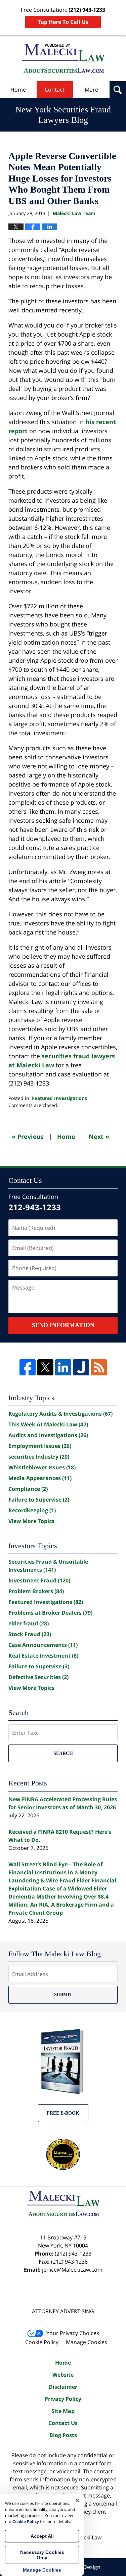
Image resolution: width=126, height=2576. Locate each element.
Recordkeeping (32, 1510)
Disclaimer (63, 2387)
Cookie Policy (42, 2342)
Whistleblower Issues (42, 1467)
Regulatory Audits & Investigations (60, 1414)
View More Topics (31, 1521)
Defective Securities (38, 1677)
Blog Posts (63, 2435)
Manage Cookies (87, 2342)
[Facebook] (28, 1367)
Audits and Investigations (48, 1435)
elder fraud (29, 1623)
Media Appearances (40, 1478)
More (91, 90)
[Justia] (81, 1367)
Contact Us (63, 2423)
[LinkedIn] (63, 1367)
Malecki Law (87, 2537)
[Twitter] (45, 1367)
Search (63, 1753)
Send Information (63, 1325)
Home (18, 90)
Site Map (63, 2411)
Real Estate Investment (43, 1656)
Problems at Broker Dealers (50, 1613)
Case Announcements (43, 1645)
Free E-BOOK (63, 2113)
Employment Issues (40, 1446)
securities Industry (39, 1457)
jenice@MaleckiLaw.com (72, 2270)
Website (63, 2375)
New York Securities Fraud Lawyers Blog (63, 58)
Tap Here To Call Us (63, 22)
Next (99, 1136)
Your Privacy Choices (73, 2333)
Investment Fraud (39, 1580)
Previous (28, 1136)
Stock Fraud (30, 1634)
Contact (55, 90)
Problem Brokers (36, 1591)
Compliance (28, 1489)
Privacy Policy (63, 2399)
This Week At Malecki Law (48, 1424)
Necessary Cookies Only (42, 2555)
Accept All (42, 2536)
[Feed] (99, 1367)
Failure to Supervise (39, 1500)
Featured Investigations (59, 1098)
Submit (63, 1995)
